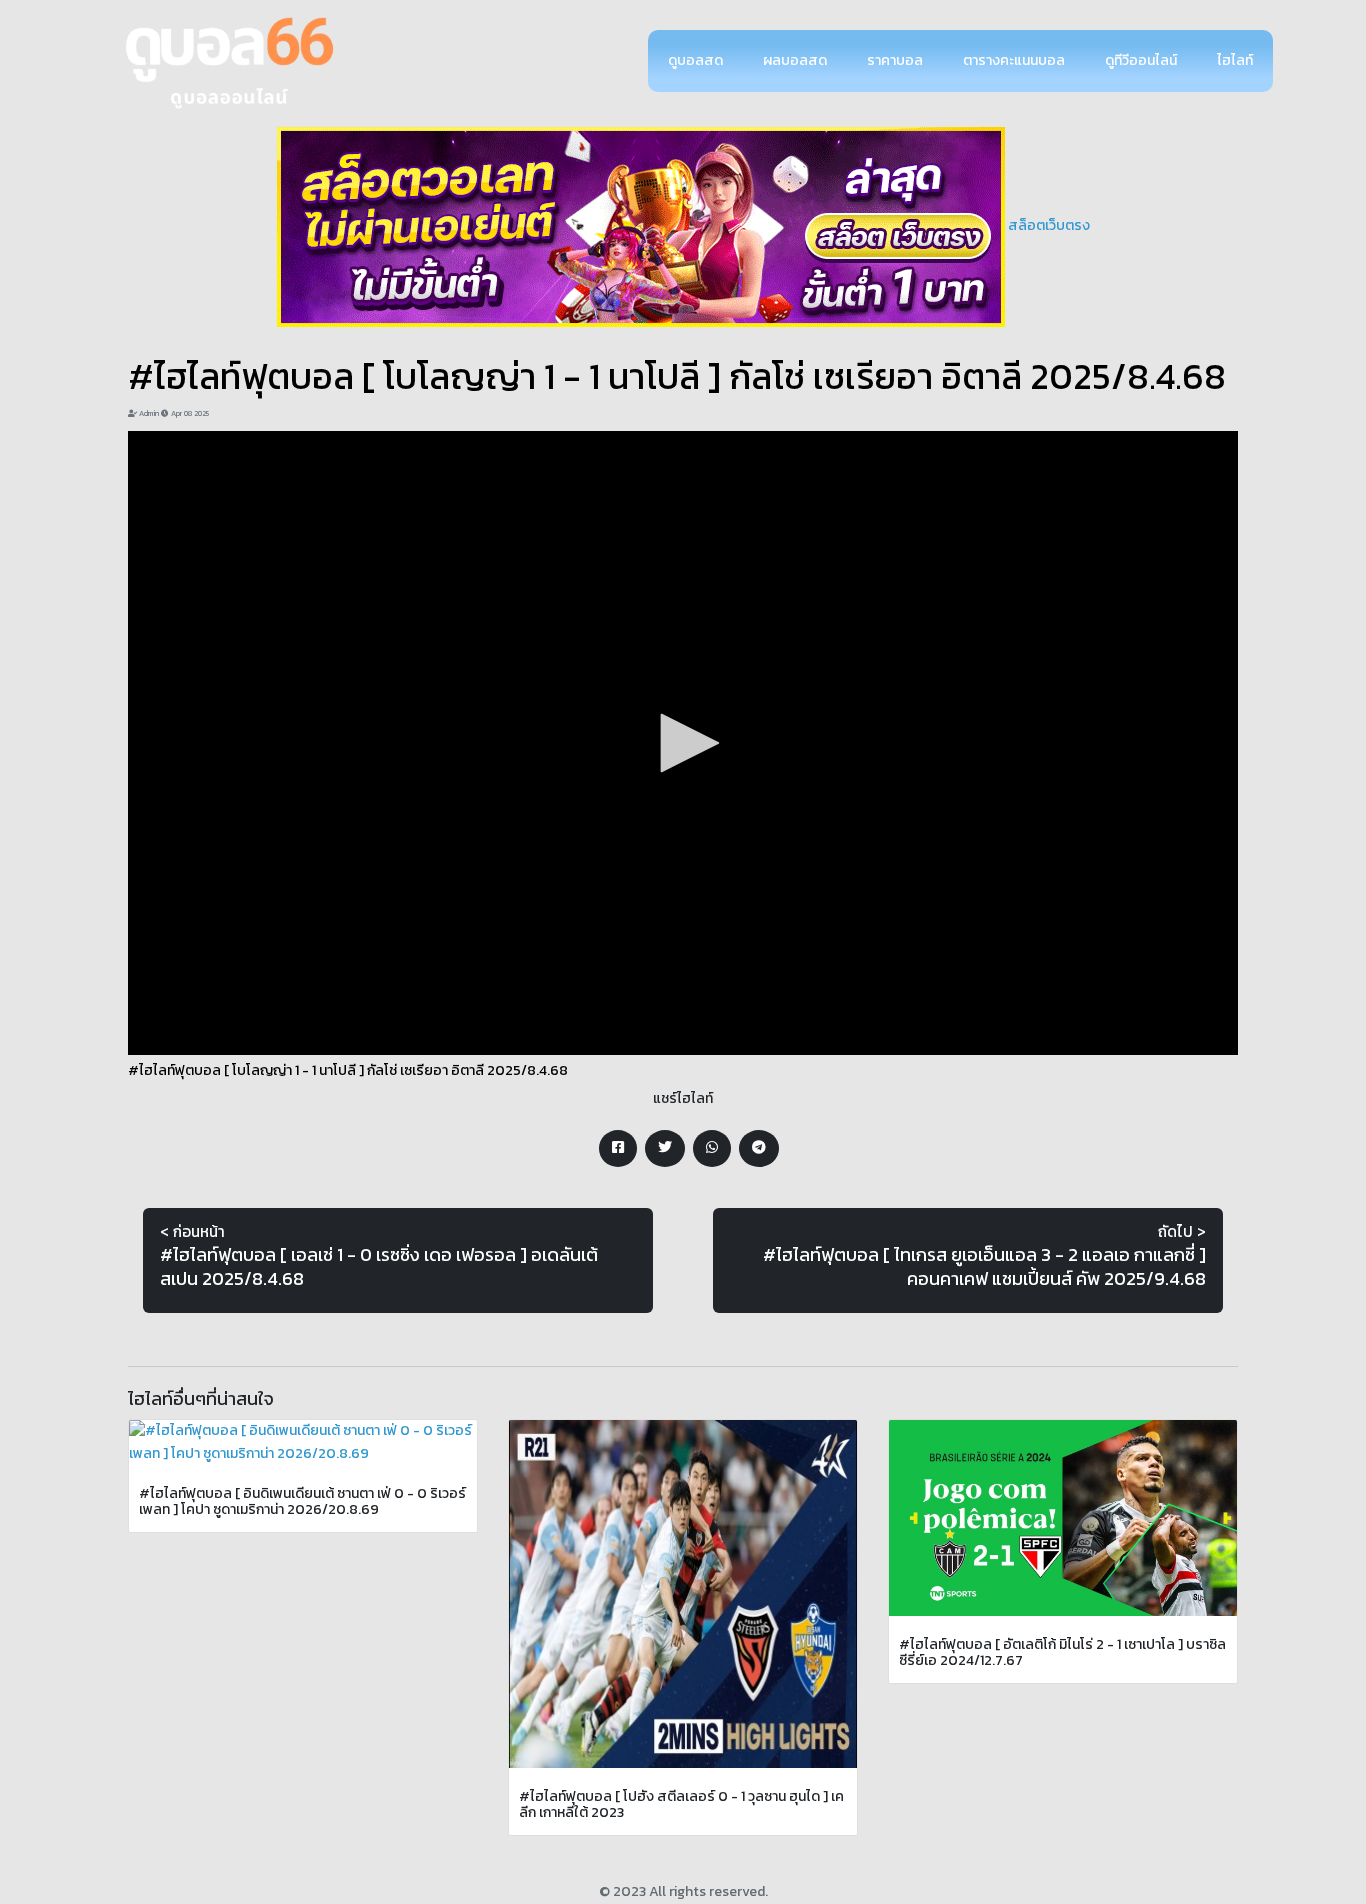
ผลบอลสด (795, 60)
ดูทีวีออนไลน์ (1141, 60)
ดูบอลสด (695, 60)
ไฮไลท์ (1235, 60)
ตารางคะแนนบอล (1014, 60)
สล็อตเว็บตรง (1049, 225)
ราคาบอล (895, 60)
